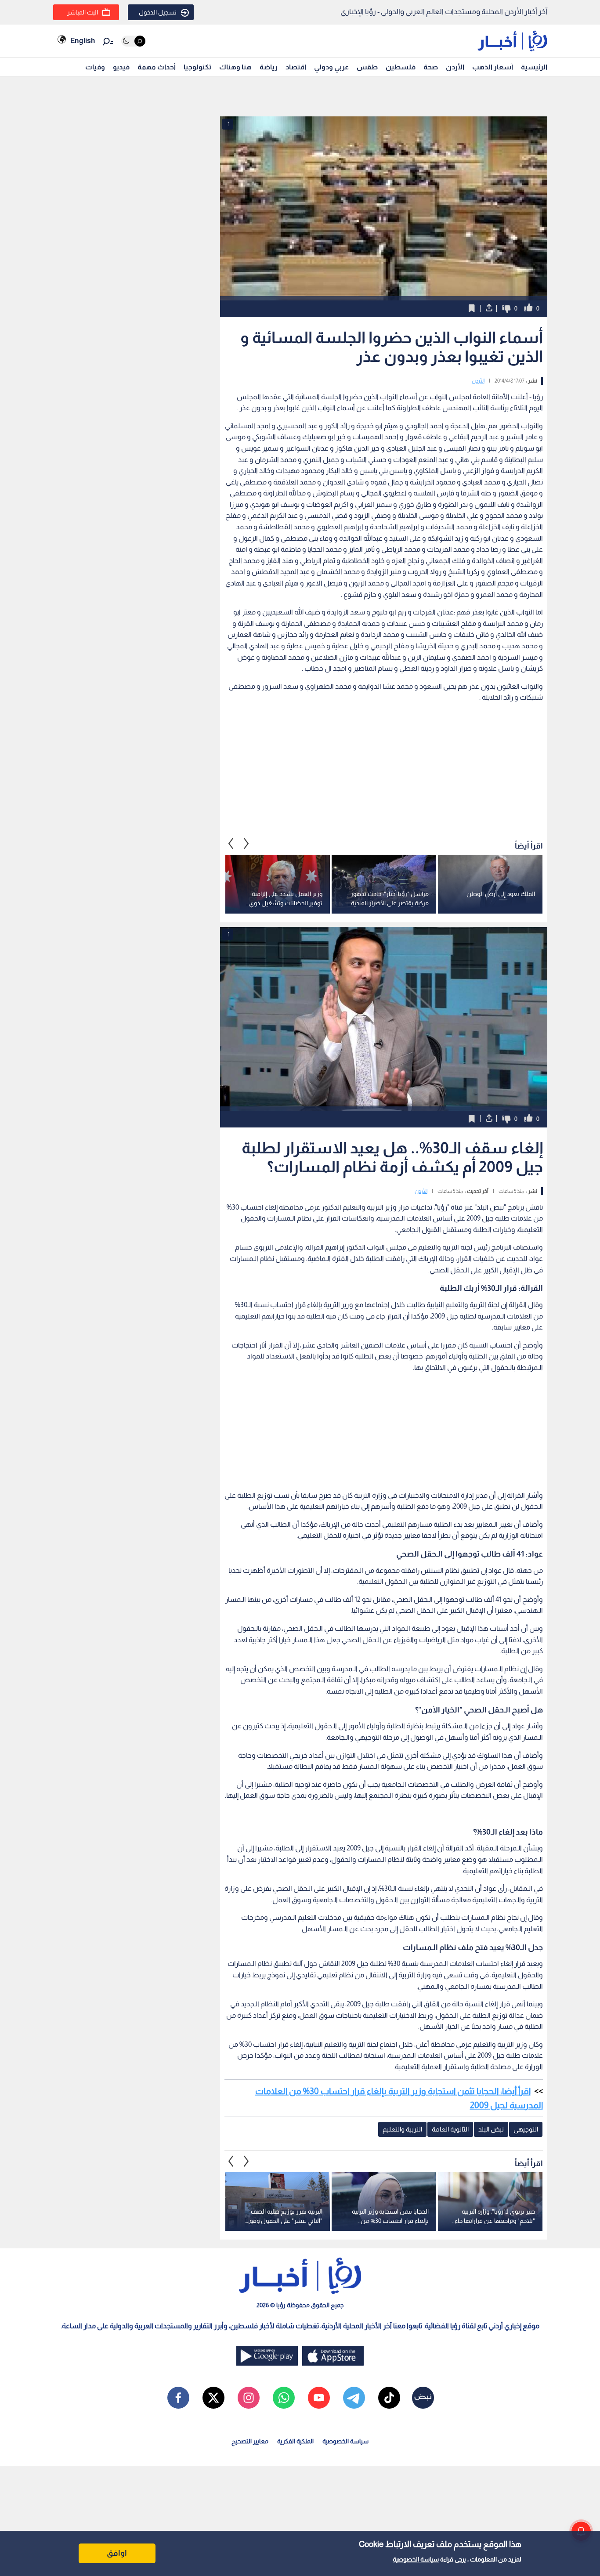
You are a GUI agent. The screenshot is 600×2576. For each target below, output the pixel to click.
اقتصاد (296, 67)
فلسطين (401, 67)
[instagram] (249, 2398)
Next (231, 844)
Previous (246, 844)
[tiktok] (389, 2398)
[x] (213, 2398)
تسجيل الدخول (158, 12)
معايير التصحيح (250, 2441)
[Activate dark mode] (133, 41)
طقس (367, 67)
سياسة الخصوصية (416, 2559)
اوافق (117, 2553)
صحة (431, 67)
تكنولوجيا (197, 67)
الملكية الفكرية (295, 2441)
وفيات (95, 67)
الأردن (455, 67)
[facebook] (178, 2398)
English (83, 41)
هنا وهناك (235, 67)
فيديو (121, 67)
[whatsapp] (284, 2398)
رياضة (269, 67)
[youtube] (319, 2398)
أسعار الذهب (493, 67)
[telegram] (354, 2398)
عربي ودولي (331, 67)
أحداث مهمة (157, 67)
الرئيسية (534, 67)
